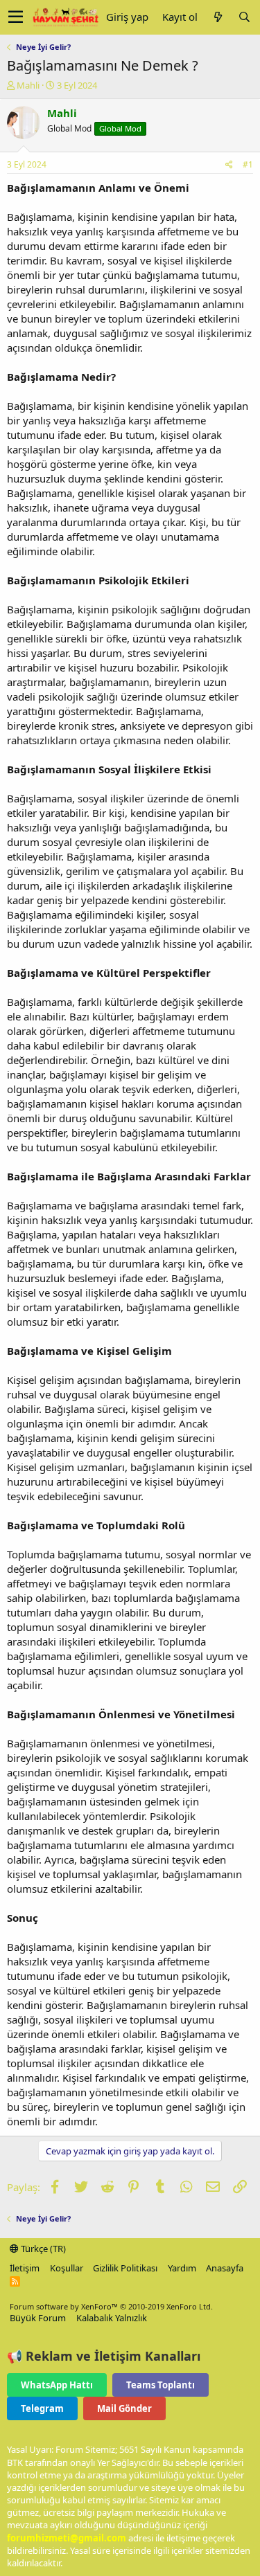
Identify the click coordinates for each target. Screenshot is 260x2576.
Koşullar (67, 2268)
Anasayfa (225, 2268)
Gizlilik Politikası (125, 2268)
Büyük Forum (38, 2318)
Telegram (42, 2408)
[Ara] (244, 17)
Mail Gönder (124, 2408)
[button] (16, 17)
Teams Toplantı (161, 2385)
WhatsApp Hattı (57, 2385)
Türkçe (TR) (42, 2249)
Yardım (182, 2268)
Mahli (28, 85)
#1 (248, 164)
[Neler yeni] (218, 17)
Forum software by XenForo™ (111, 2306)
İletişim (25, 2268)
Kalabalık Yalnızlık (112, 2318)
